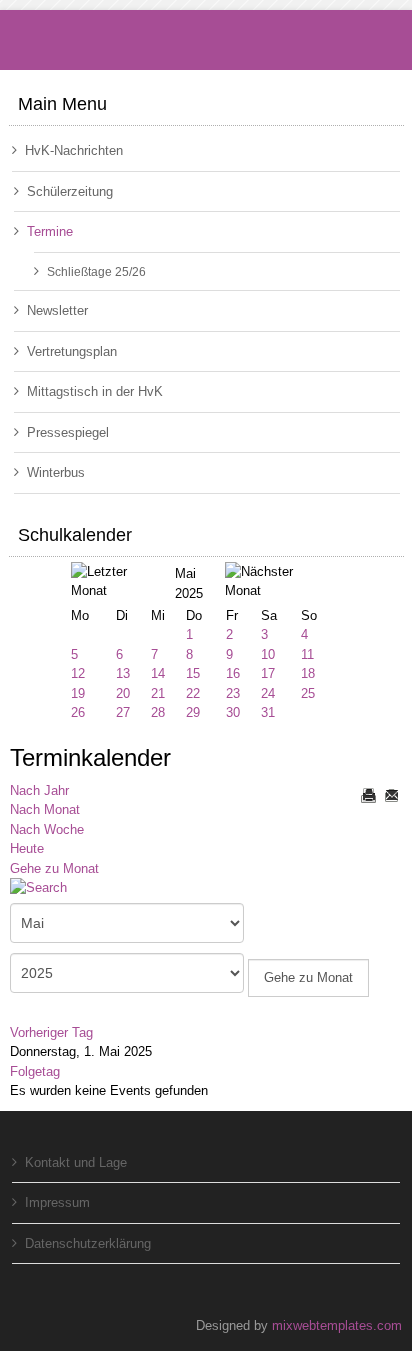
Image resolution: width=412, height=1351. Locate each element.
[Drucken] (368, 795)
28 (158, 712)
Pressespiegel (68, 432)
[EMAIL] (391, 795)
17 (268, 673)
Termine (50, 231)
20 (123, 693)
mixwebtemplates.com (337, 1325)
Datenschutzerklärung (88, 1243)
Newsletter (57, 310)
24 (268, 693)
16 (233, 673)
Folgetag (35, 1071)
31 (268, 712)
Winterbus (56, 472)
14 (158, 673)
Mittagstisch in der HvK (95, 391)
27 (123, 712)
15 (193, 673)
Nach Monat (45, 809)
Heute (27, 848)
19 (78, 693)
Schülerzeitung (70, 191)
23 (233, 693)
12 (78, 673)
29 (193, 712)
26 (78, 712)
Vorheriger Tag (51, 1032)
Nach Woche (47, 829)
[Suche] (46, 889)
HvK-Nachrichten (74, 150)
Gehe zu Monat (54, 868)
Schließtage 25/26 (96, 271)
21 (158, 693)
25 (308, 693)
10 (268, 654)
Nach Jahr (39, 790)
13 (123, 673)
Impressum (57, 1202)
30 (233, 712)
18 (308, 673)
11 (307, 654)
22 (193, 693)
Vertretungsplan (72, 351)
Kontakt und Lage (76, 1162)
